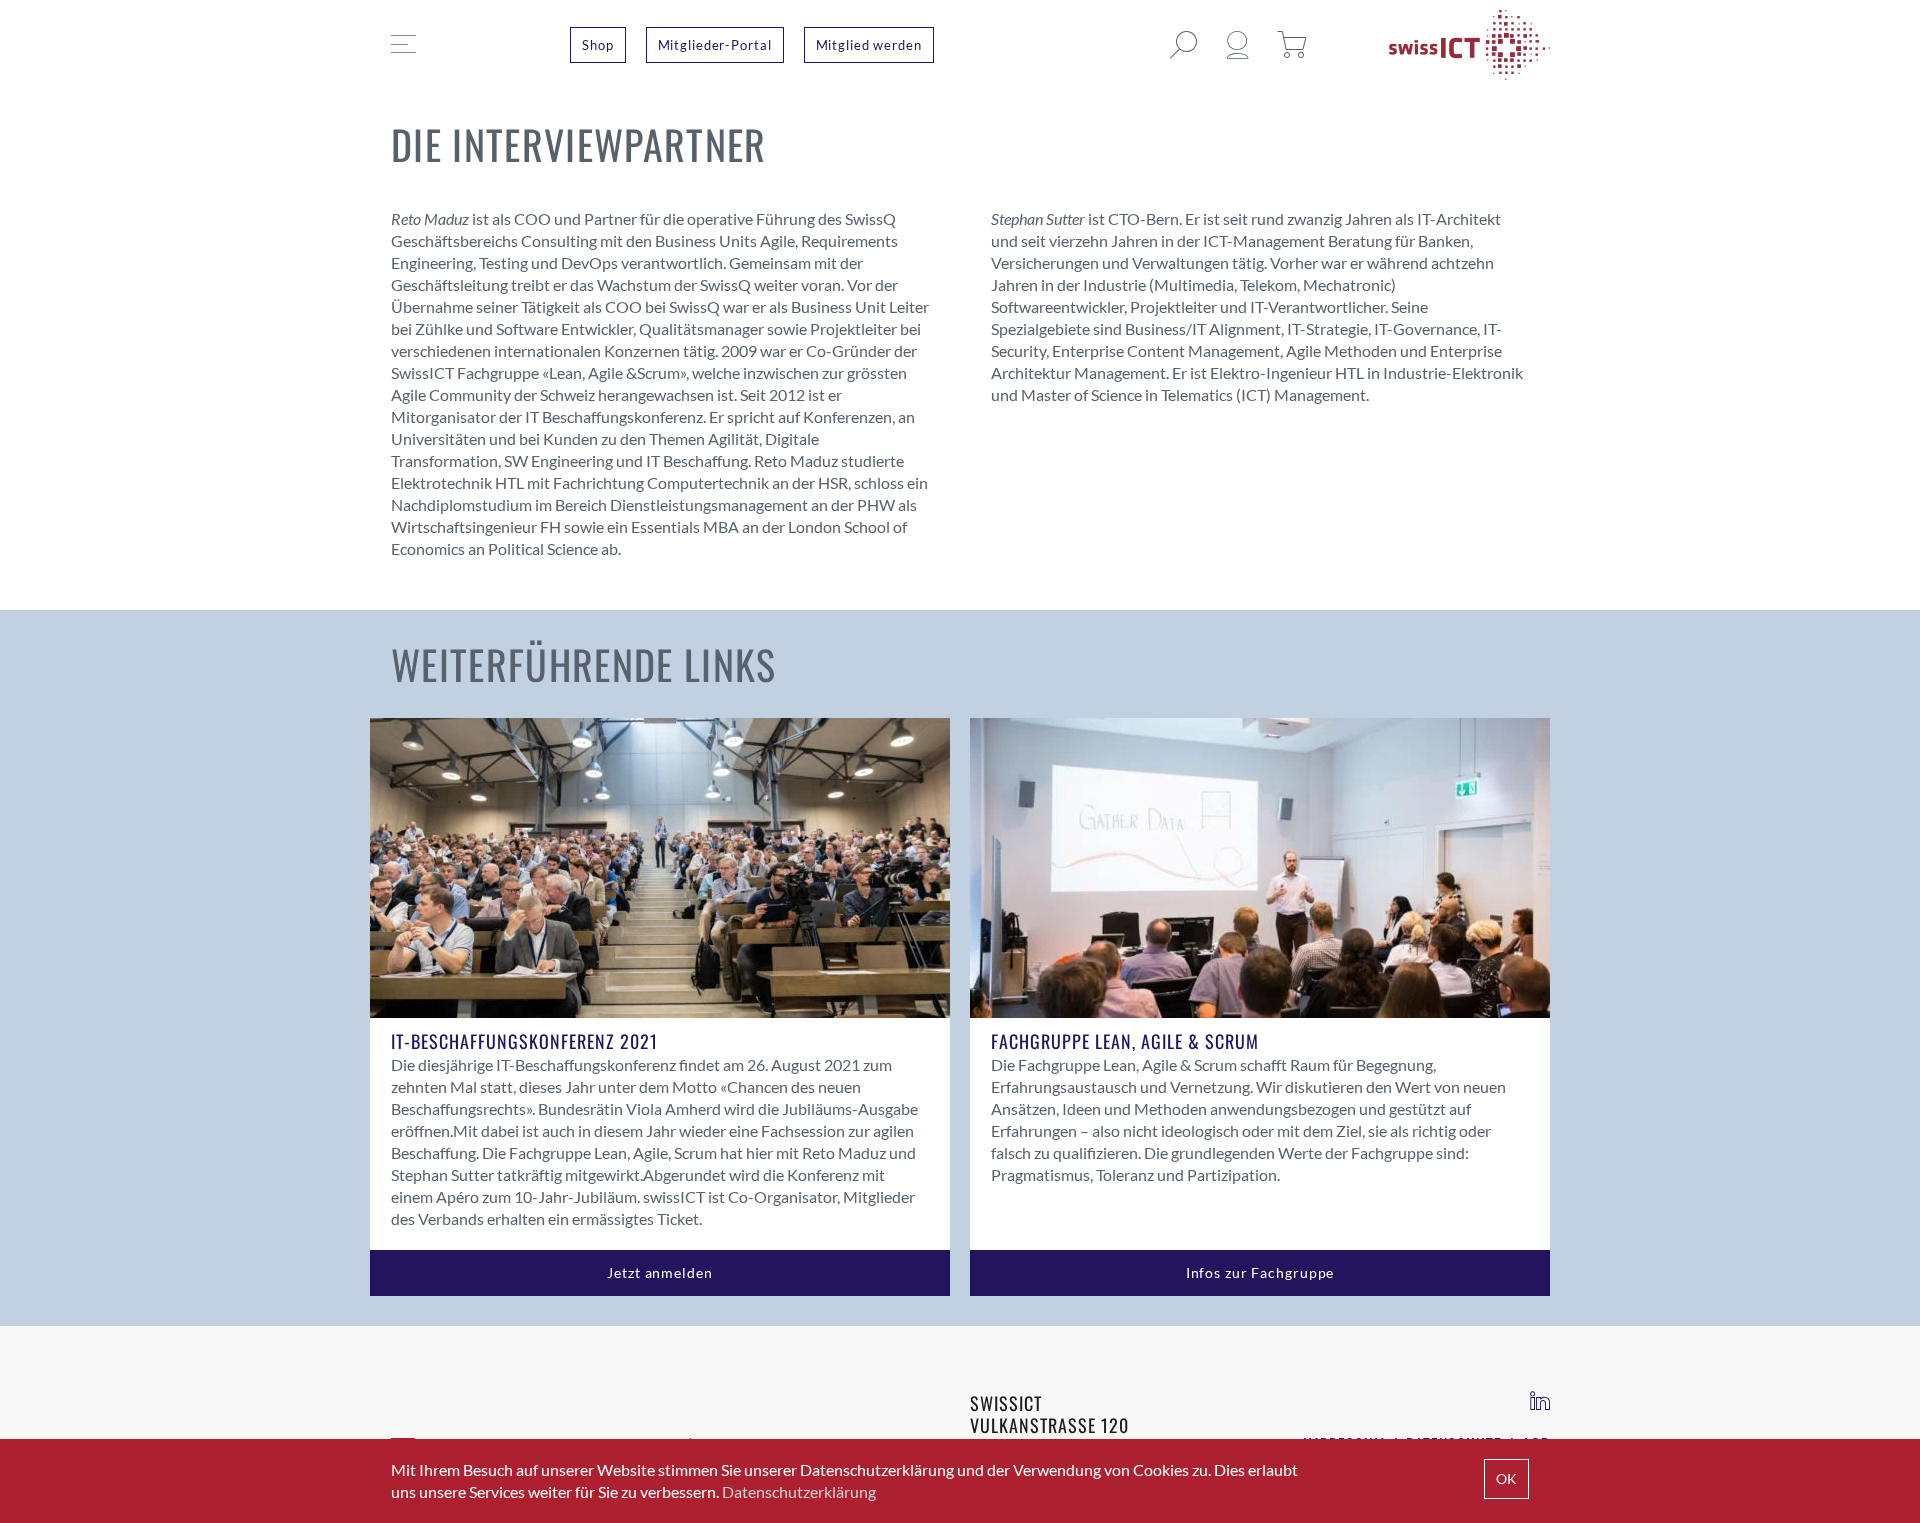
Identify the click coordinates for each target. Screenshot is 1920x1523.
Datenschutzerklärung (799, 1491)
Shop (598, 45)
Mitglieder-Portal (715, 45)
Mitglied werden (869, 45)
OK (1506, 1478)
